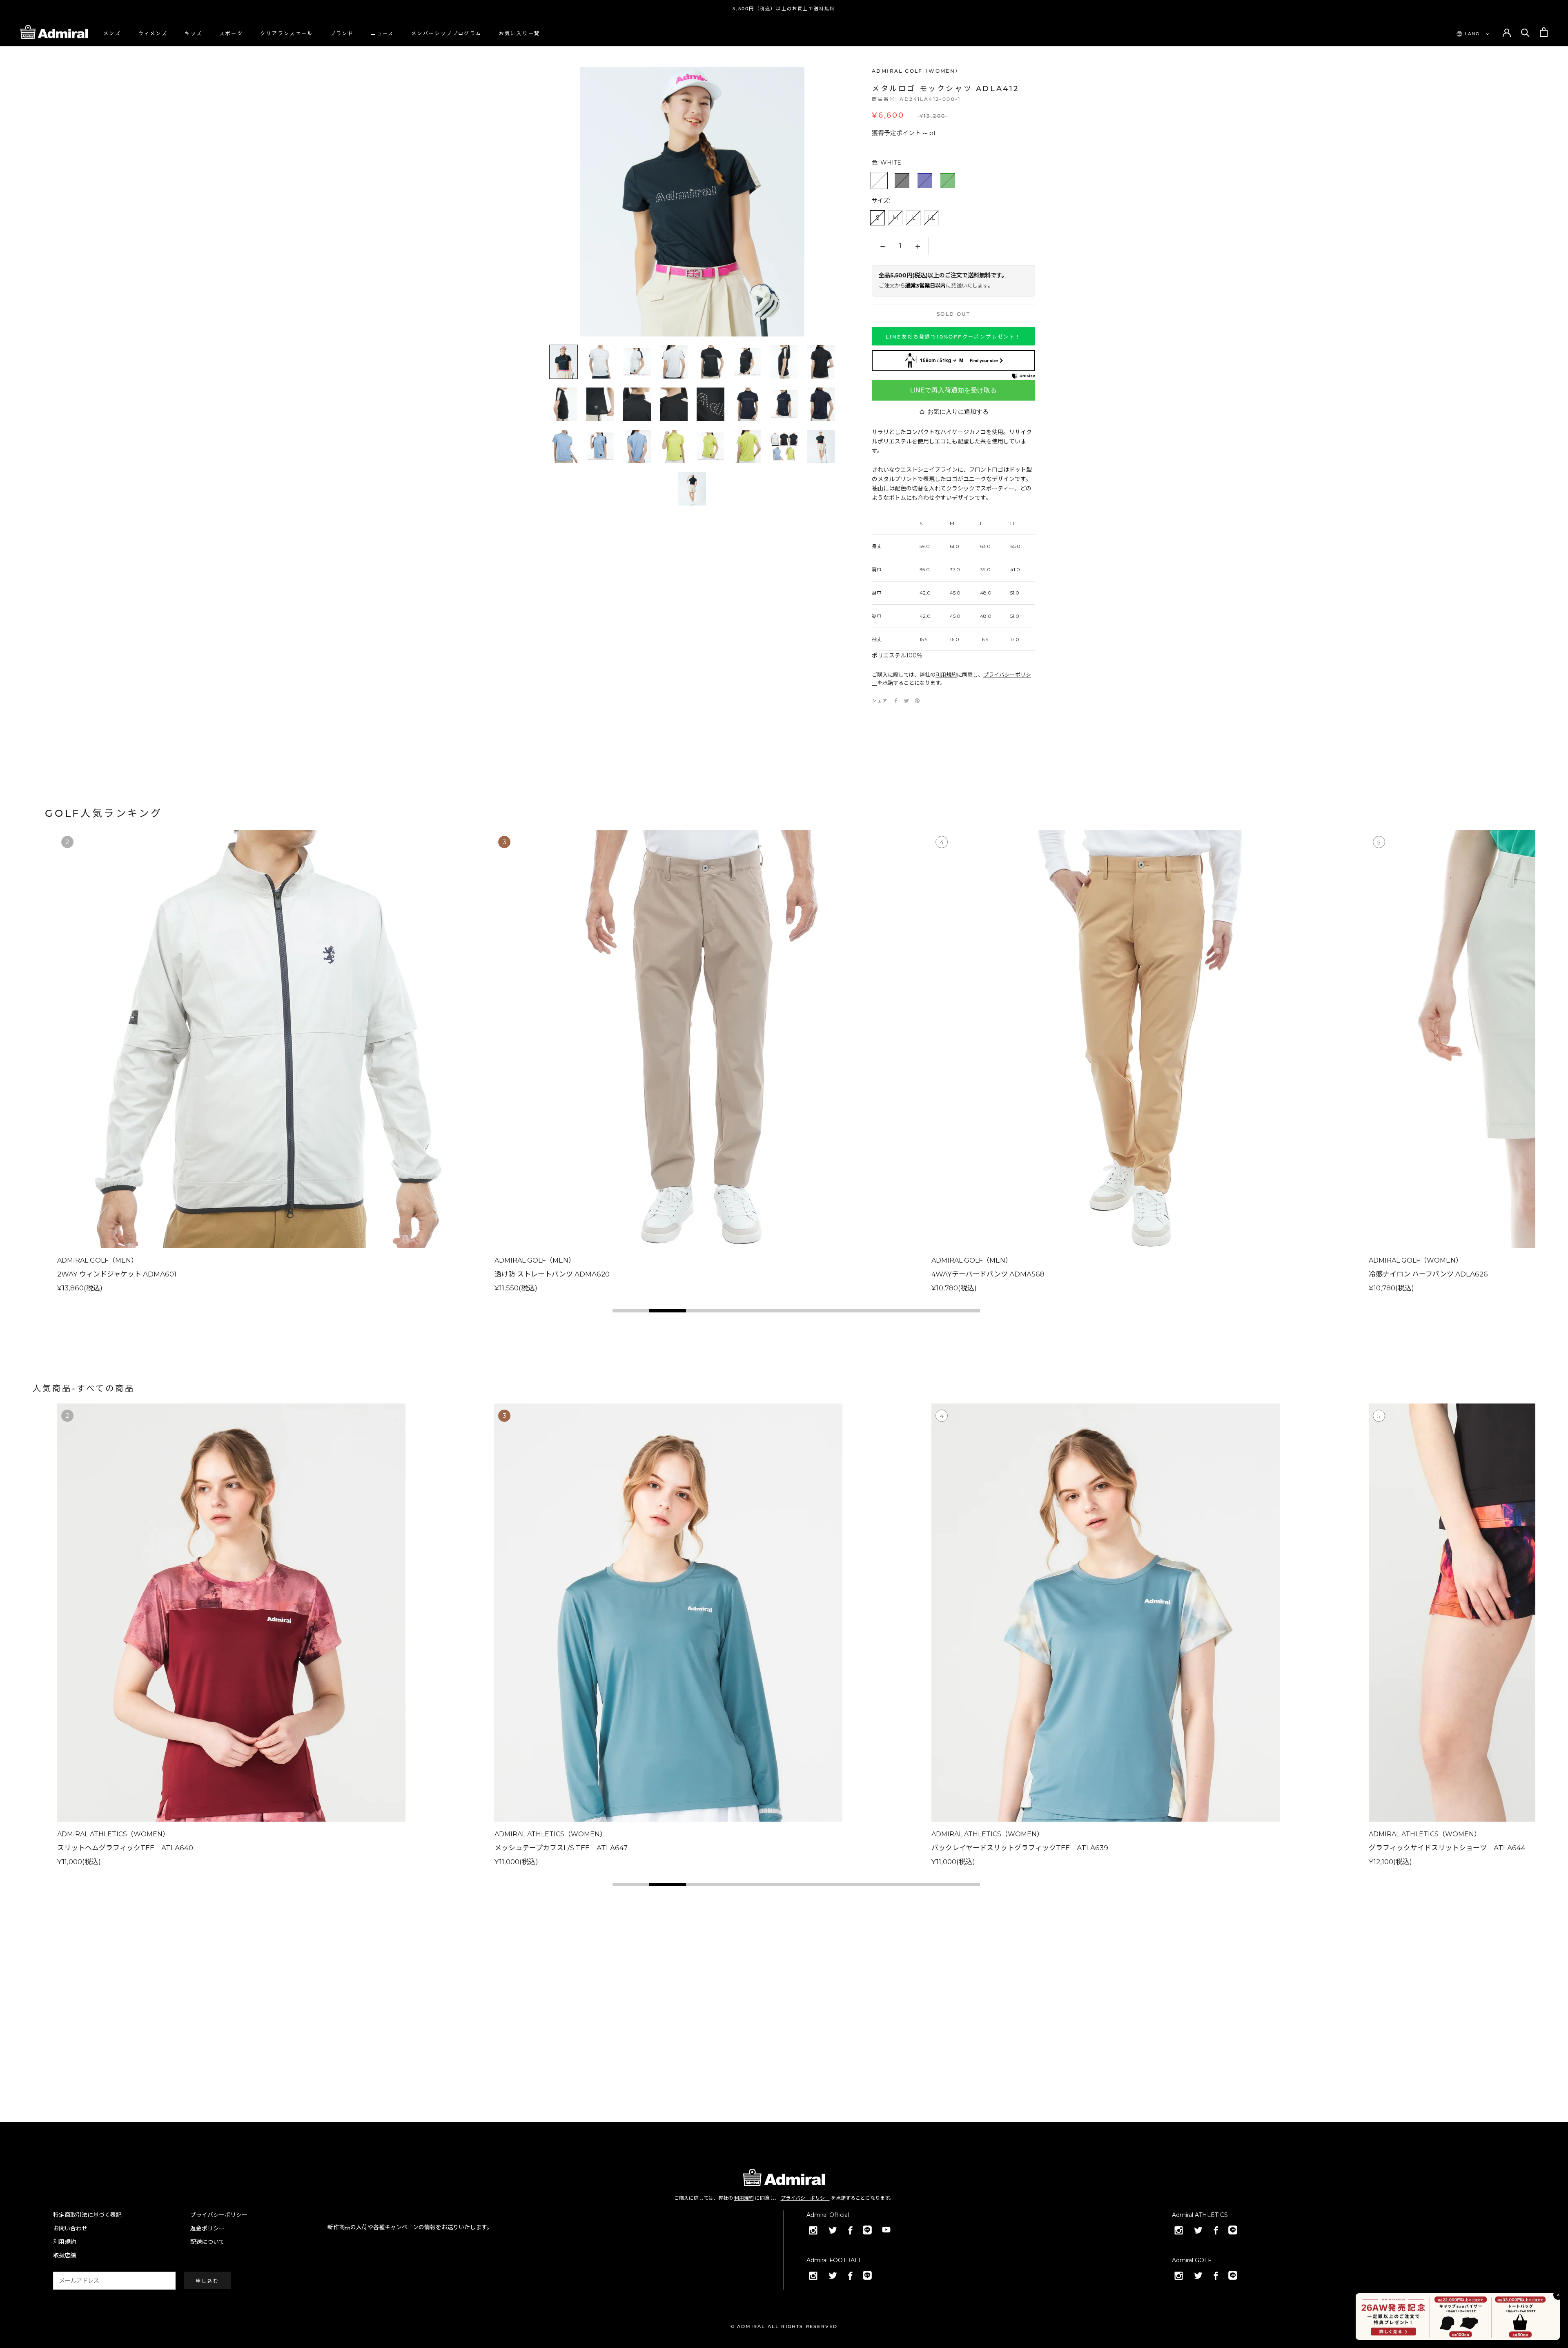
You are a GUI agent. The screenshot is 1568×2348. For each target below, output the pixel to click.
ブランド (342, 33)
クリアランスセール (287, 33)
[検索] (1525, 32)
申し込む (207, 2281)
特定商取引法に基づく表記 (87, 2215)
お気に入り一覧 (520, 33)
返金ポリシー (207, 2228)
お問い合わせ (70, 2228)
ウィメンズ (153, 33)
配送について (207, 2242)
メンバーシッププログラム (447, 33)
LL (931, 218)
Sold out (953, 314)
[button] (631, 1311)
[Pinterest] (917, 701)
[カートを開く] (1544, 32)
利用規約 (946, 675)
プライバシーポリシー (805, 2198)
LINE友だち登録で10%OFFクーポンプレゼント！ (953, 337)
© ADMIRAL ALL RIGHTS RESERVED (784, 2326)
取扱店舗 (65, 2255)
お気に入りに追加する (958, 411)
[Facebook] (896, 701)
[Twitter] (906, 701)
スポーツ (231, 33)
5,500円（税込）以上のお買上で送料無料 (784, 9)
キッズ (193, 33)
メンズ (112, 33)
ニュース (382, 33)
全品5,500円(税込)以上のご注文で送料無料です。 (943, 276)
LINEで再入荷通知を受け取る (953, 390)
